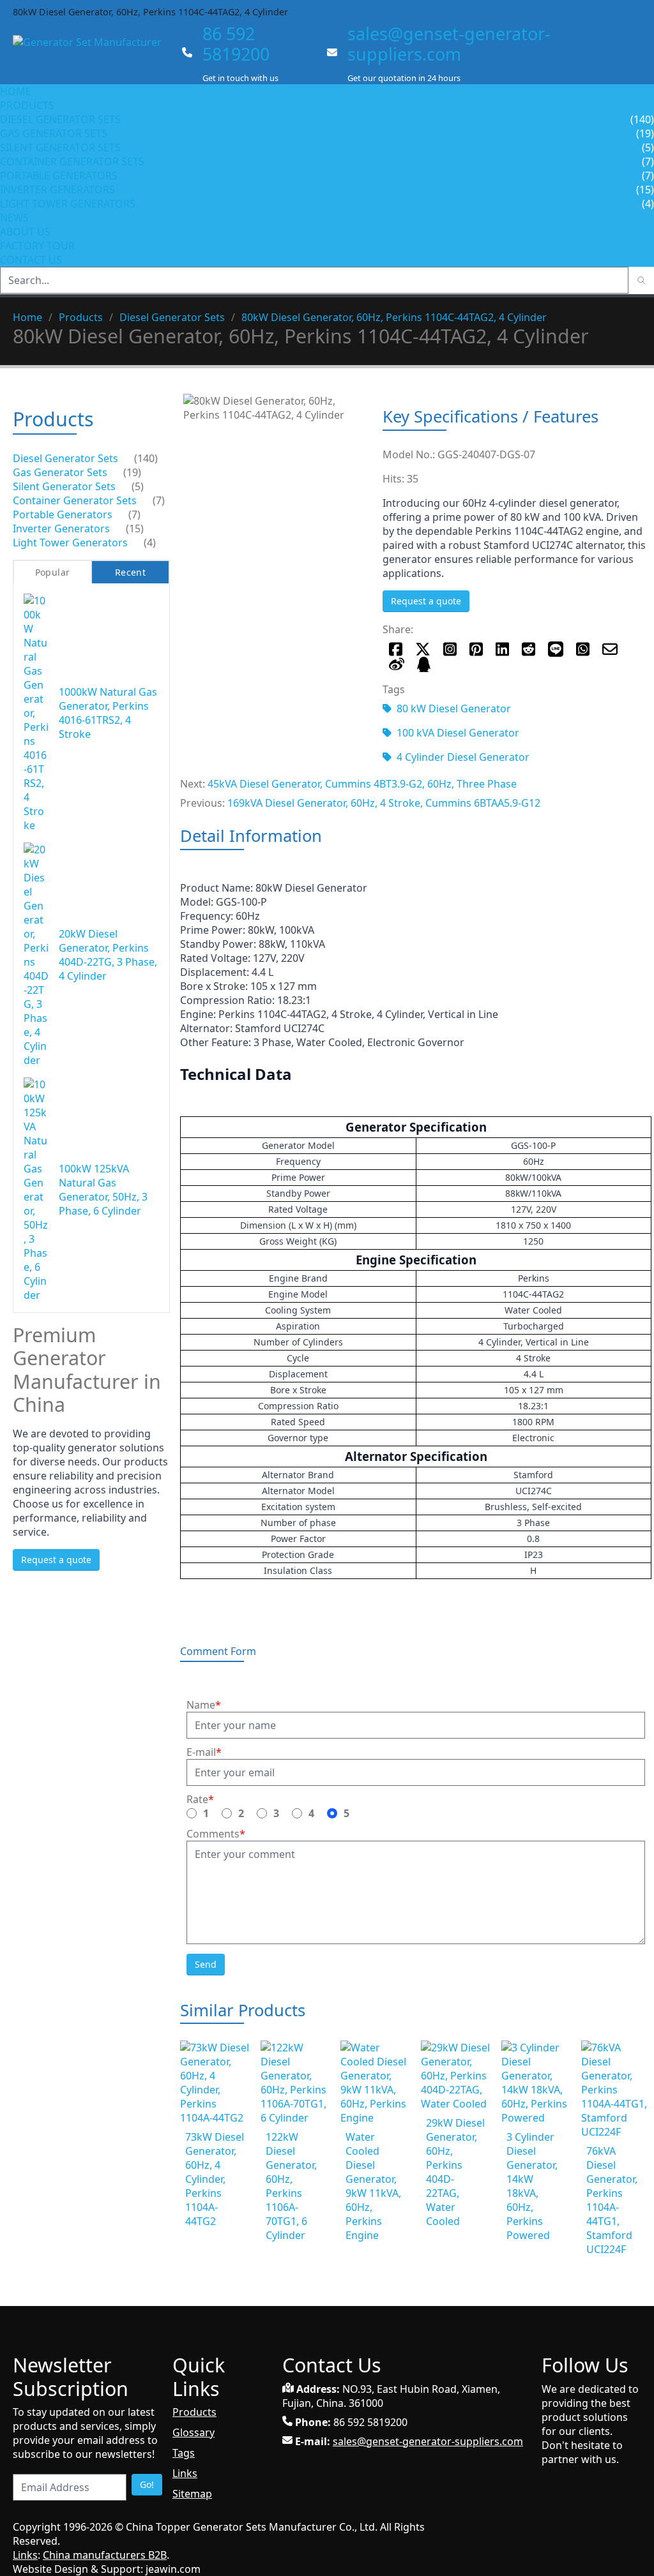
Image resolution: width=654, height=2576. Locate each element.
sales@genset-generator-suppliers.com (449, 44)
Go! (147, 2484)
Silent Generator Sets (60, 147)
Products (27, 105)
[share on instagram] (450, 649)
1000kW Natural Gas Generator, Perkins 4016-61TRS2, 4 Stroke (108, 713)
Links (185, 2473)
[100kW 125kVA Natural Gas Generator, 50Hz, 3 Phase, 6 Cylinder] (36, 1190)
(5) (138, 486)
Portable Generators (59, 176)
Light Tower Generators (68, 204)
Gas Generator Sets (54, 133)
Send (206, 1964)
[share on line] (556, 649)
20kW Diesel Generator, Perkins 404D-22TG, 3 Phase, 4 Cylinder (108, 955)
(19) (132, 472)
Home (16, 91)
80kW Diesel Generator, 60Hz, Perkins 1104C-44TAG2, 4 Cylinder (394, 317)
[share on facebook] (396, 649)
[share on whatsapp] (583, 649)
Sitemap (192, 2494)
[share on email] (610, 649)
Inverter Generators (57, 190)
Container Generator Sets (72, 161)
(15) (135, 528)
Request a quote (426, 601)
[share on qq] (424, 664)
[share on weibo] (397, 664)
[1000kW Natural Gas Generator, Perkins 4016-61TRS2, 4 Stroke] (36, 713)
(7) (159, 500)
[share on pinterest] (476, 649)
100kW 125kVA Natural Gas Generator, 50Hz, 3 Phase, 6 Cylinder (103, 1190)
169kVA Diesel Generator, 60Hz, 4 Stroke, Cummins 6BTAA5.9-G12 (384, 803)
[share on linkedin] (502, 649)
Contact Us (31, 260)
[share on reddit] (529, 649)
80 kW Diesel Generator (454, 708)
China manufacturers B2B (105, 2555)
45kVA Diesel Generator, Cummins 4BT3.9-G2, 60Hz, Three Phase (362, 784)
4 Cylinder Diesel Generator (463, 757)
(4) (150, 543)
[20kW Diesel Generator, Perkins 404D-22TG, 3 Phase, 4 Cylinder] (36, 955)
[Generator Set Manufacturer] (92, 54)
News (14, 218)
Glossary (194, 2432)
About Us (27, 232)
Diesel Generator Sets (60, 119)
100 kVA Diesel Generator (458, 733)
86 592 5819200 (236, 44)
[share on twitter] (423, 649)
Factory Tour (37, 246)
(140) (146, 458)
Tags (184, 2453)
